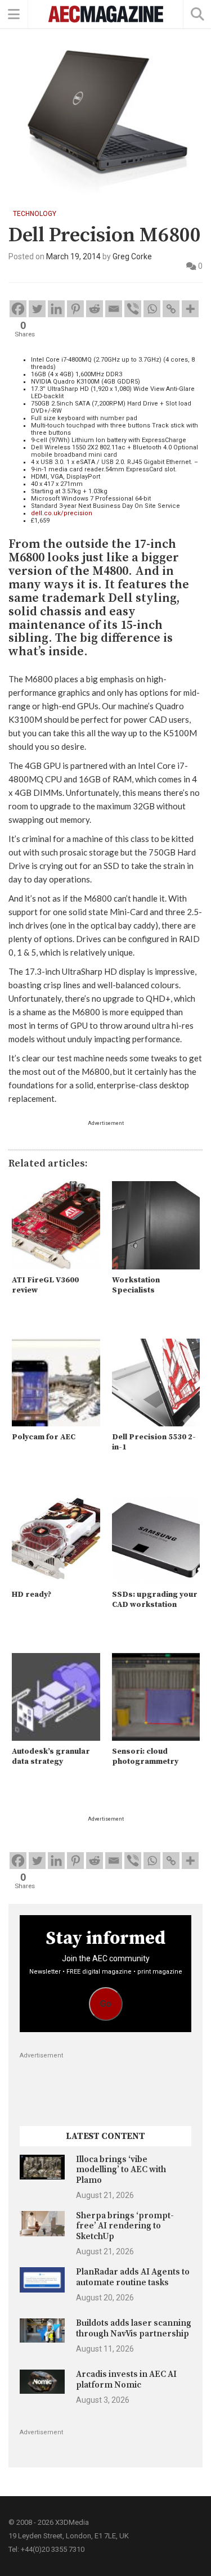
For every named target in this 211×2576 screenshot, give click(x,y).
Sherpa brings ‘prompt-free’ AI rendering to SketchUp (125, 2226)
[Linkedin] (56, 309)
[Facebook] (18, 309)
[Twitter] (37, 309)
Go (105, 2004)
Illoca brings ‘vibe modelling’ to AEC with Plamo (121, 2170)
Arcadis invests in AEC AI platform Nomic (126, 2379)
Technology (35, 214)
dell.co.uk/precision (62, 513)
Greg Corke (132, 256)
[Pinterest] (75, 309)
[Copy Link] (171, 309)
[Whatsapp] (152, 309)
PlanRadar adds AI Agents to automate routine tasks (133, 2277)
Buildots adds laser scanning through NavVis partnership (134, 2328)
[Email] (114, 309)
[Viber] (133, 309)
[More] (190, 309)
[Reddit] (95, 309)
